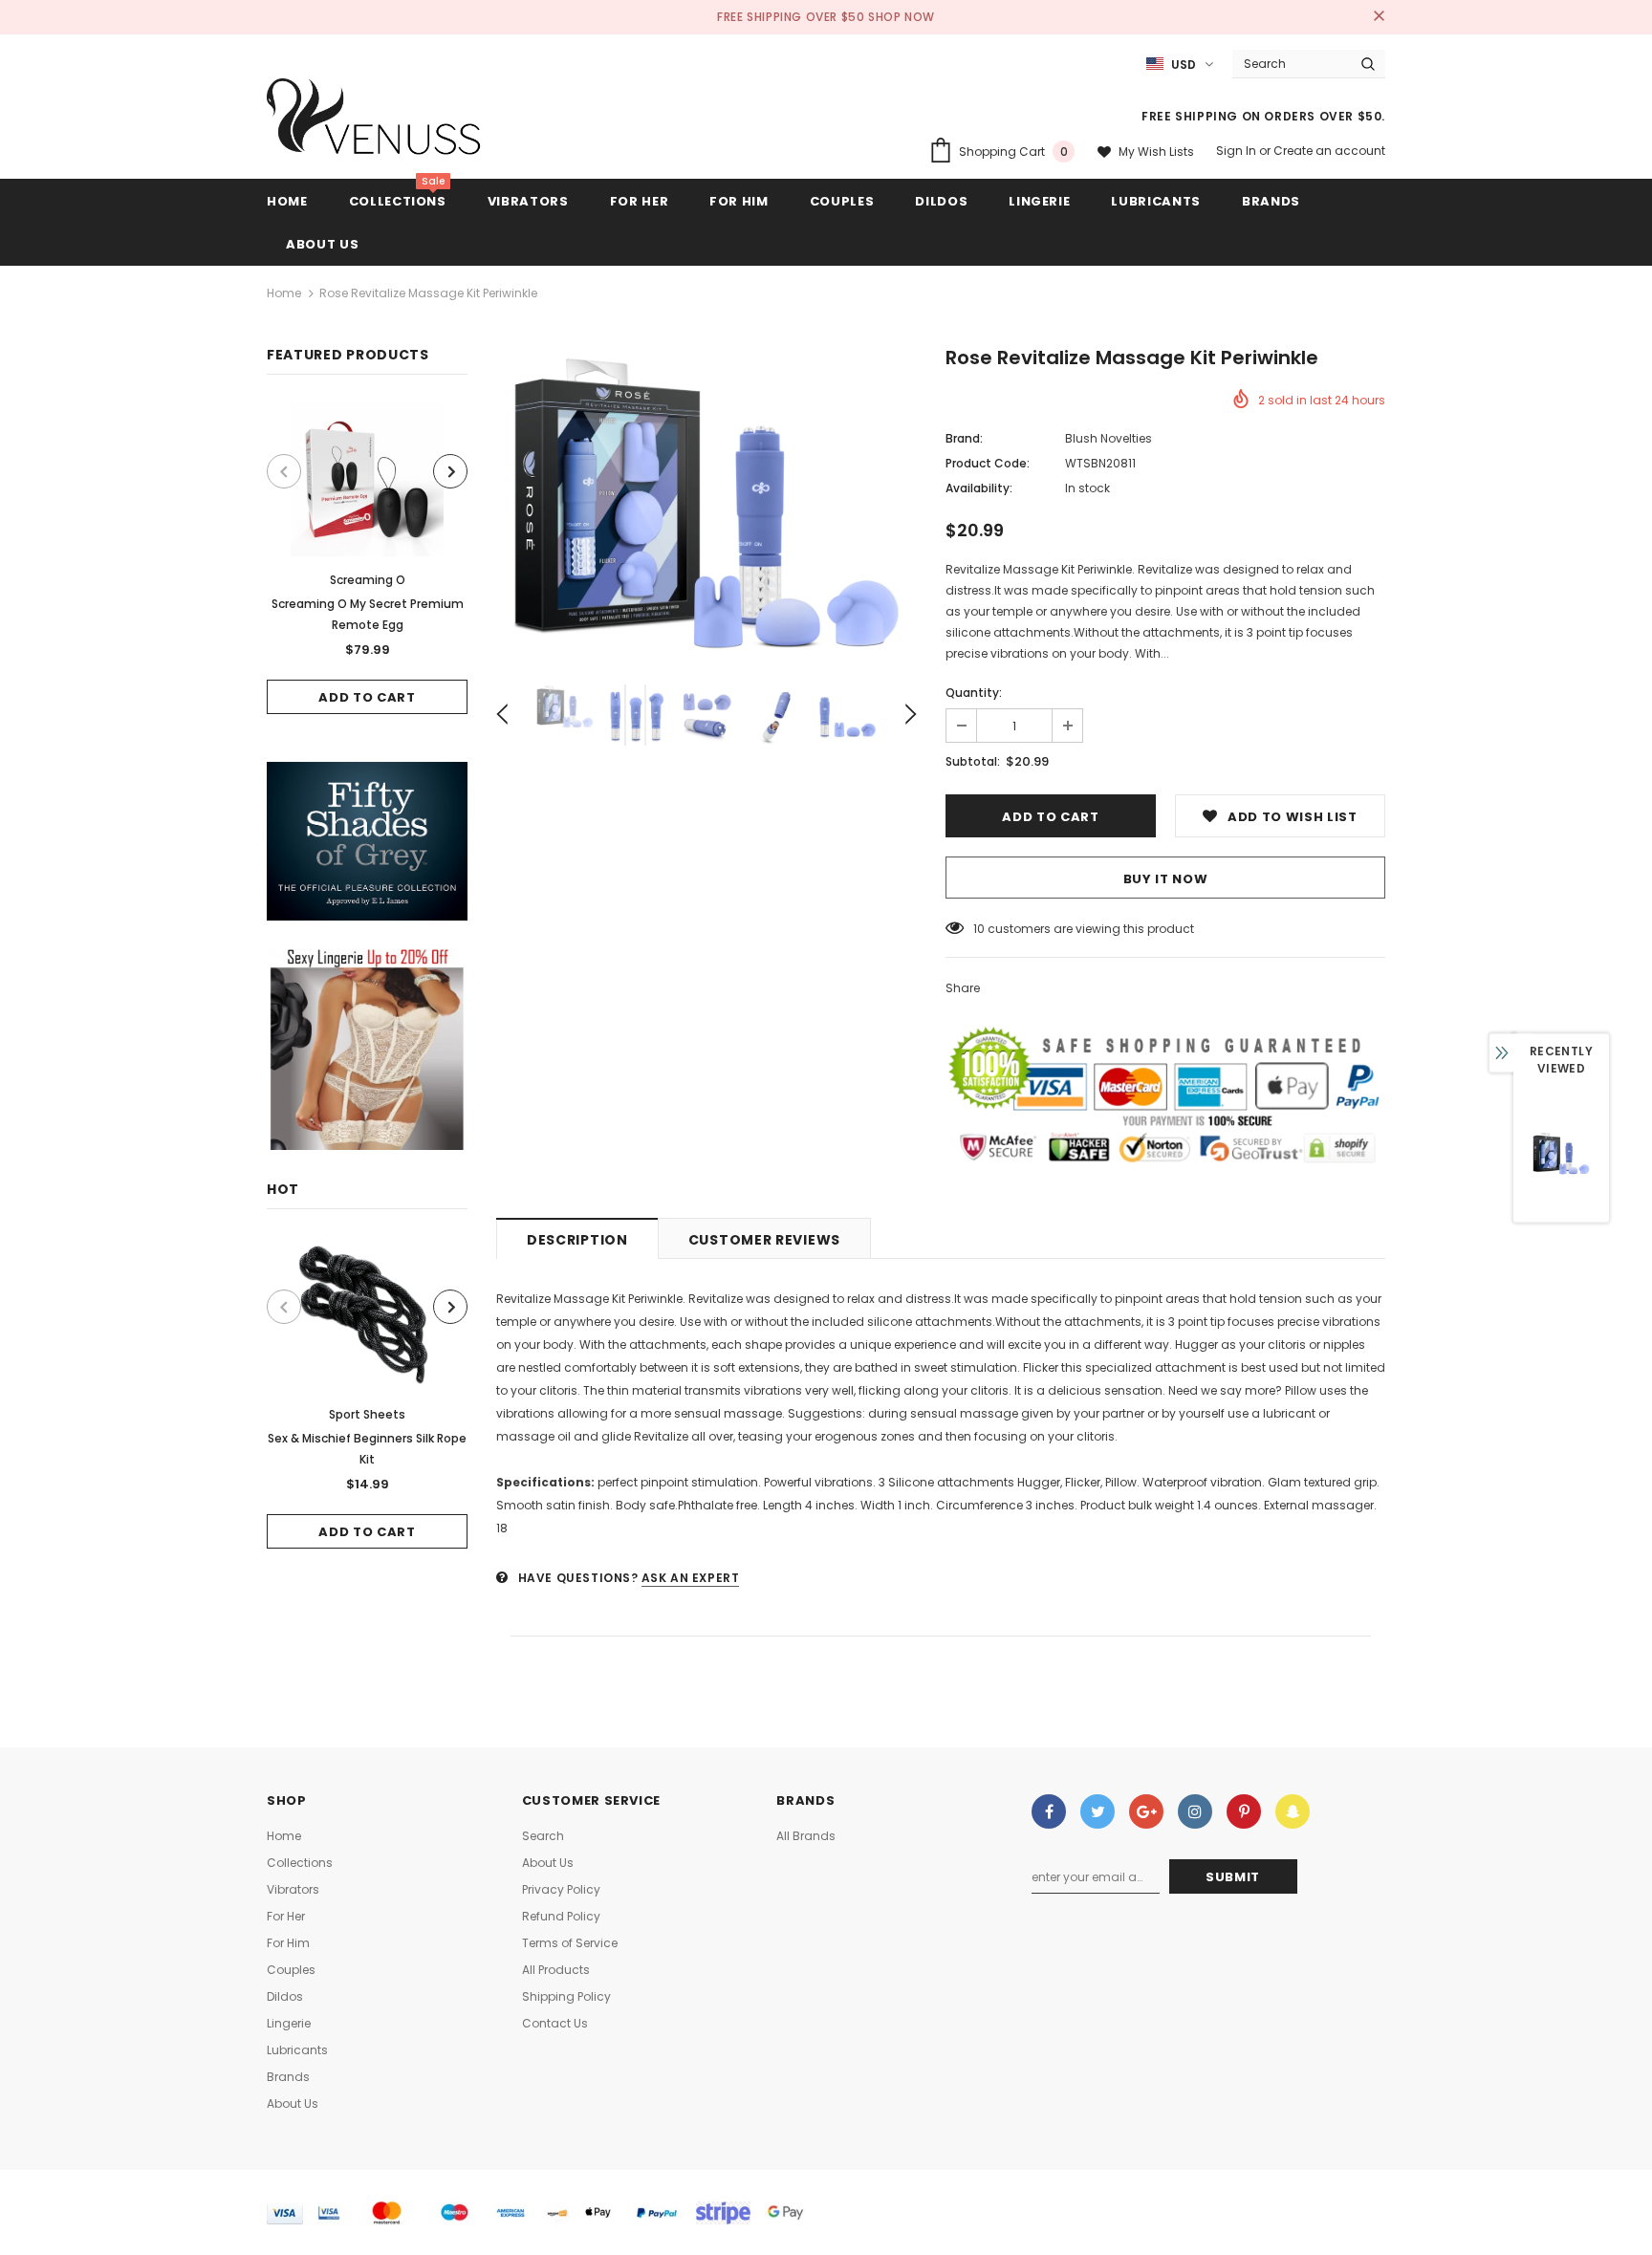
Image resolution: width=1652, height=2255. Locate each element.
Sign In (1238, 151)
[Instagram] (1195, 1811)
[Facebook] (1049, 1811)
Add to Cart (367, 697)
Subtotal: (973, 761)
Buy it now (1166, 879)
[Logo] (374, 121)
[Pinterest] (1244, 1811)
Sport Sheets (367, 1414)
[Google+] (1146, 1811)
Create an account (1329, 151)
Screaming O (368, 580)
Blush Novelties (1109, 438)
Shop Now (902, 17)
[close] (1379, 17)
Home (284, 293)
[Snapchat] (1293, 1811)
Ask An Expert (691, 1578)
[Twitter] (1098, 1811)
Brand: (964, 438)
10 (979, 929)
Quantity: (974, 693)
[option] (367, 559)
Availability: (979, 488)
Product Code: (988, 463)
